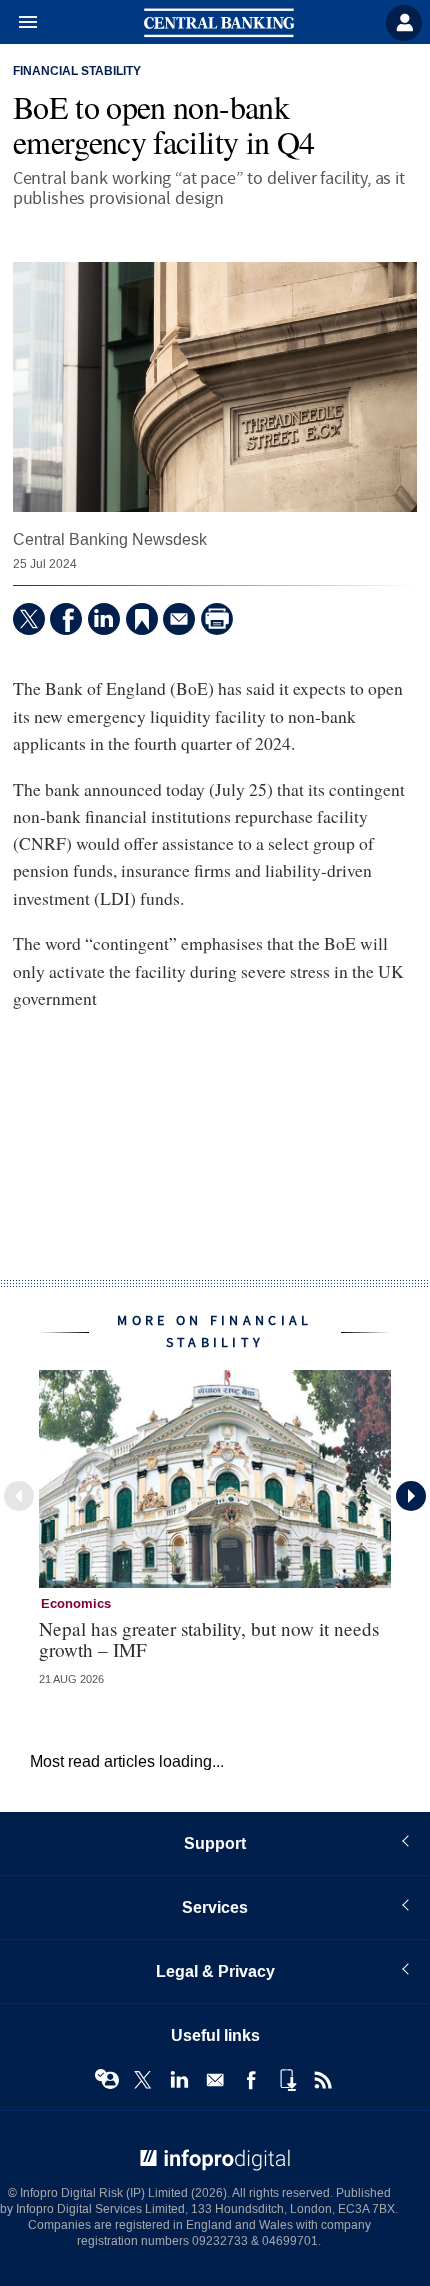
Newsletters (215, 2080)
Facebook (251, 2080)
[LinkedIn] (104, 619)
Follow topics (107, 2080)
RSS (323, 2080)
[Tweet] (29, 619)
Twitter (143, 2080)
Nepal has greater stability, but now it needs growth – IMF (209, 1639)
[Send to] (179, 619)
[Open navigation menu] (19, 23)
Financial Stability (77, 72)
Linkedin (179, 2080)
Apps (287, 2080)
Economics (76, 1604)
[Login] (404, 23)
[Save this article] (142, 619)
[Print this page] (217, 619)
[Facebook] (66, 619)
